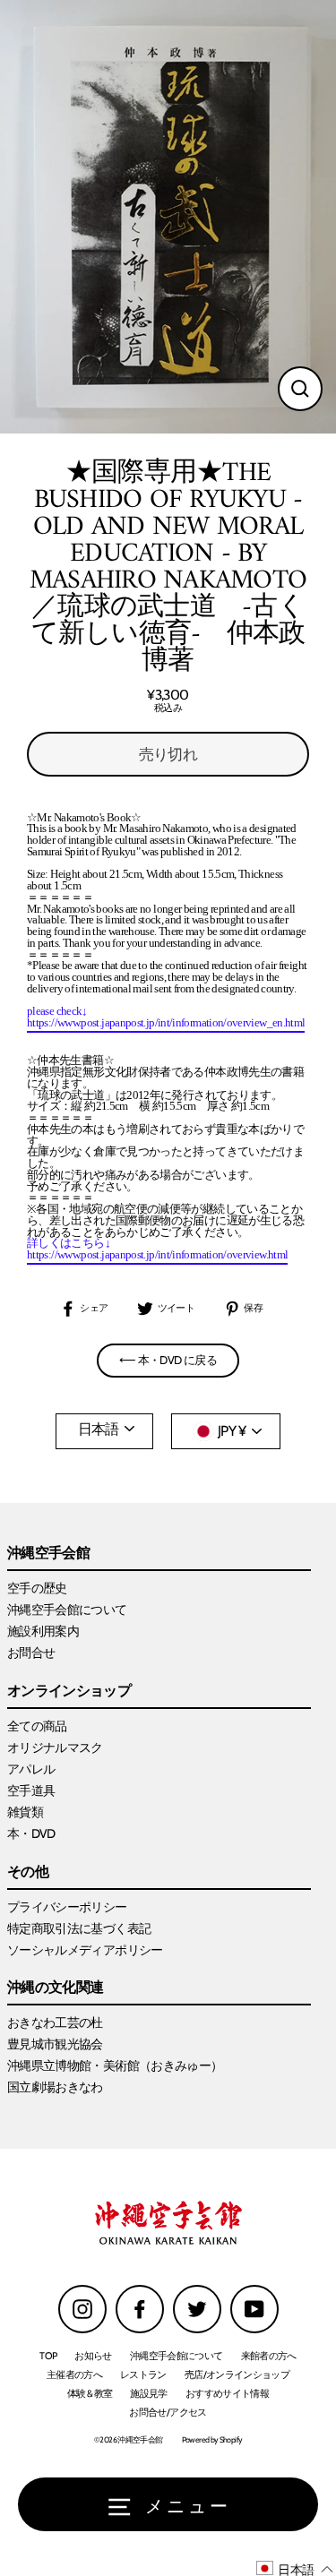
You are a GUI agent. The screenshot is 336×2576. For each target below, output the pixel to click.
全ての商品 (37, 1726)
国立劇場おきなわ (55, 2087)
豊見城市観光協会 (55, 2044)
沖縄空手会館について (67, 1610)
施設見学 (148, 2393)
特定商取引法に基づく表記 (79, 1928)
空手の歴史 (37, 1588)
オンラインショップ (69, 1692)
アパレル (31, 1769)
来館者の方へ (269, 2356)
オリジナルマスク (55, 1747)
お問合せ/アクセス (168, 2412)
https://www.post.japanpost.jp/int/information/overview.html (157, 1255)
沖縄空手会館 (48, 1554)
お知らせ (93, 2356)
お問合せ (31, 1653)
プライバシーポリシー (67, 1907)
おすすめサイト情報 (227, 2393)
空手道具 (31, 1790)
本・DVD (31, 1833)
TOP (48, 2356)
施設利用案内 (43, 1631)
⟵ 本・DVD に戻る (168, 1360)
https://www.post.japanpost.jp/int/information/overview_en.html (166, 1023)
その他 (28, 1872)
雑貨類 (25, 1812)
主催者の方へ (74, 2374)
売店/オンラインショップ (237, 2374)
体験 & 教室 (90, 2393)
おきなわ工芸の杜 (55, 2022)
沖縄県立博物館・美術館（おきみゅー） (115, 2065)
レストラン (143, 2374)
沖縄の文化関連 (56, 1988)
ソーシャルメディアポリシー (85, 1950)
